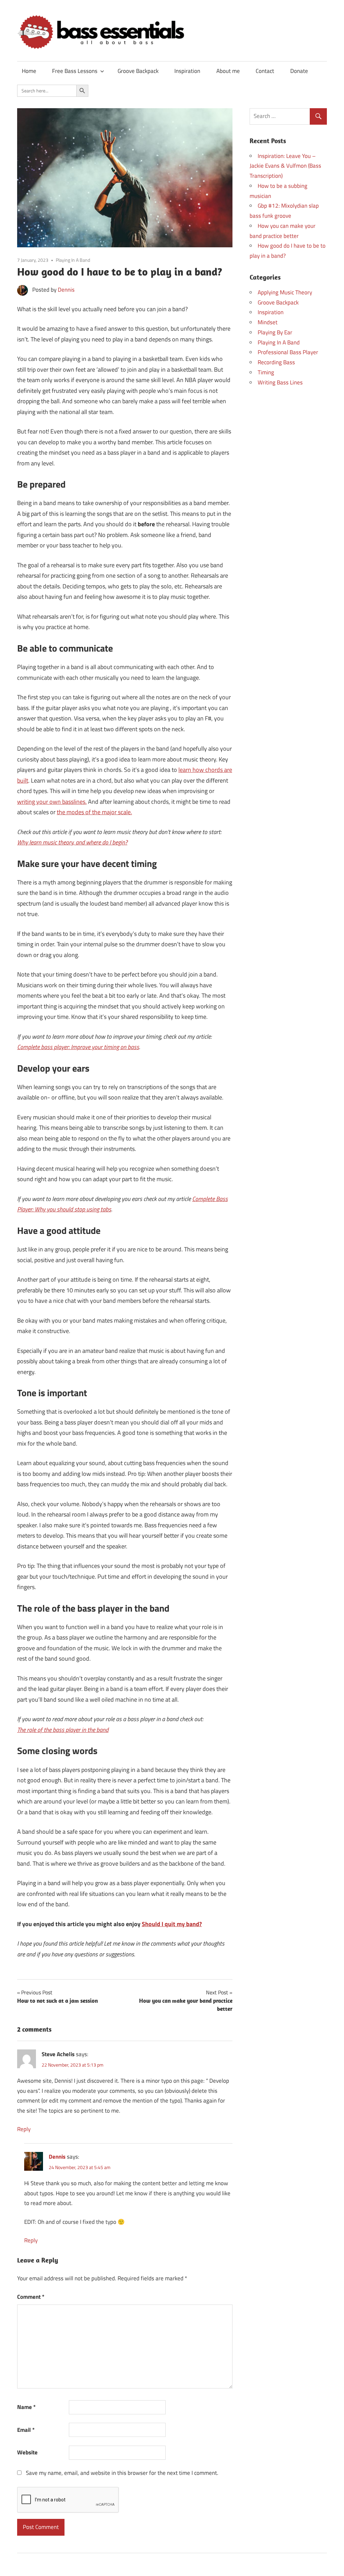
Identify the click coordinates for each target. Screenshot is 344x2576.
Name (26, 2407)
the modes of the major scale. (94, 812)
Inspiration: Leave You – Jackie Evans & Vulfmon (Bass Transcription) (285, 166)
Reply (24, 2129)
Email (26, 2430)
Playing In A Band (73, 260)
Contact (265, 71)
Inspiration (187, 71)
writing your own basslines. (52, 802)
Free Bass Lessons (75, 71)
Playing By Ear (275, 332)
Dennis (66, 290)
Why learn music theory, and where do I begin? (72, 842)
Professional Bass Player (288, 352)
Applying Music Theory (285, 292)
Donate (299, 71)
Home (29, 71)
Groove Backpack (138, 71)
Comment (31, 2297)
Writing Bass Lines (280, 382)
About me (228, 71)
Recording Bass (276, 362)
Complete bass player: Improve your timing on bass (78, 1047)
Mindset (268, 322)
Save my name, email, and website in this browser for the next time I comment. (122, 2473)
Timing (266, 372)
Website (27, 2452)
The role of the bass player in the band (63, 1730)
